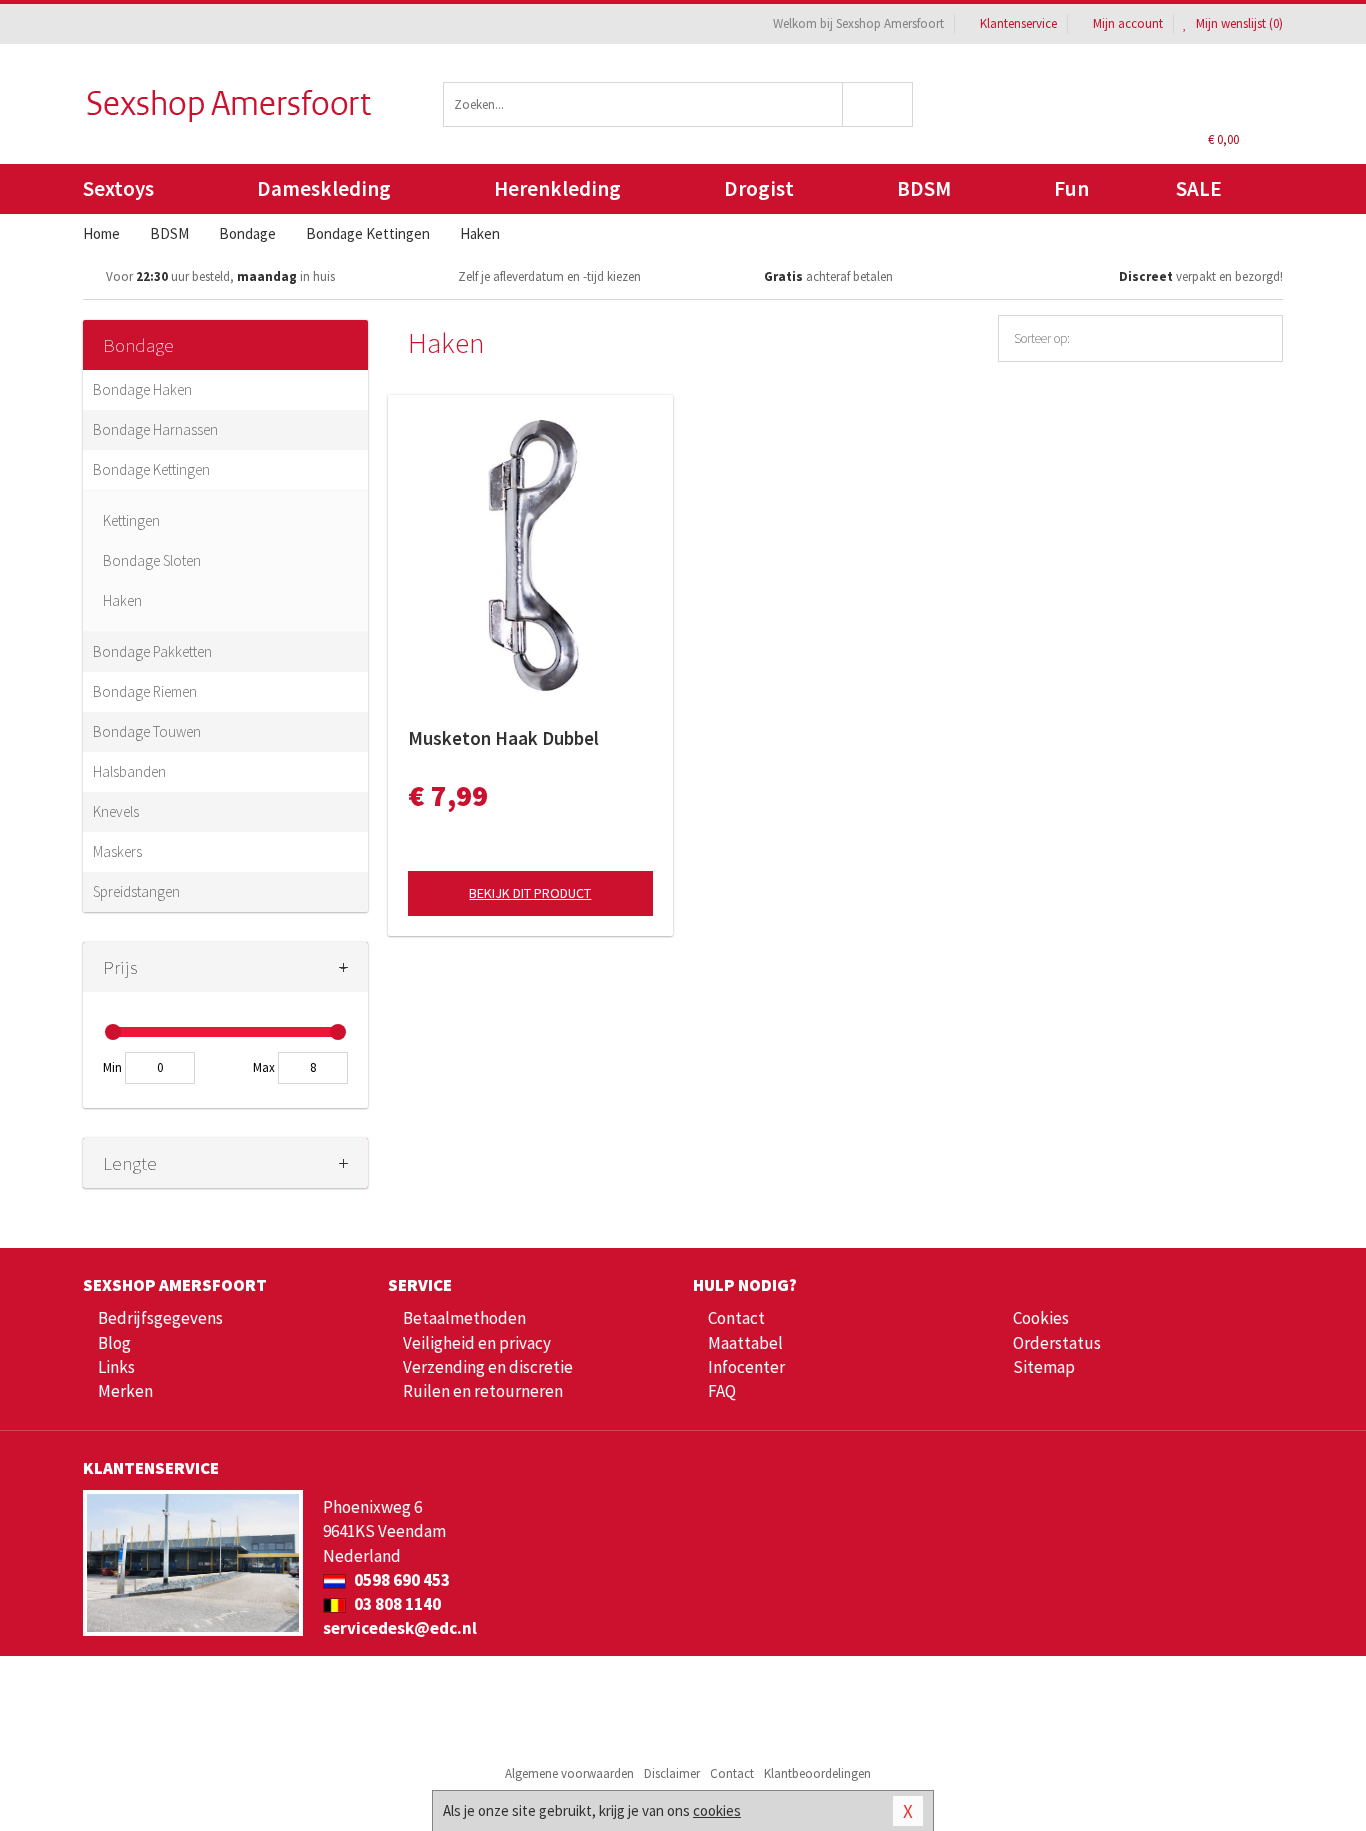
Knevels (116, 811)
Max (264, 1067)
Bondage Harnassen (155, 429)
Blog (114, 1343)
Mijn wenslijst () (1238, 23)
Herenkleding (557, 188)
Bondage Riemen (145, 691)
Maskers (117, 851)
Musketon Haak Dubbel (503, 738)
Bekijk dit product (530, 893)
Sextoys (118, 188)
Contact (736, 1318)
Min (112, 1067)
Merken (125, 1391)
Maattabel (745, 1343)
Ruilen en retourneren (483, 1391)
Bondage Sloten (152, 560)
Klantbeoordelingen (817, 1773)
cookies (717, 1810)
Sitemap (1044, 1367)
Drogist (759, 188)
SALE (1199, 188)
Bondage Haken (142, 389)
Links (116, 1367)
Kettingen (131, 520)
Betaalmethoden (464, 1318)
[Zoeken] (878, 104)
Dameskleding (324, 188)
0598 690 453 (400, 1580)
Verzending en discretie (488, 1367)
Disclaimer (672, 1773)
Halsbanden (129, 771)
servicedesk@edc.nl (400, 1628)
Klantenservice (1018, 23)
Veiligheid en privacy (477, 1343)
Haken (122, 600)
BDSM (924, 188)
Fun (1071, 188)
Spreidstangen (136, 891)
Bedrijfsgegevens (160, 1318)
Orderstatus (1057, 1343)
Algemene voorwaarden (569, 1773)
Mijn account (1128, 23)
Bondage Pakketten (152, 651)
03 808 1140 (396, 1604)
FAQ (722, 1391)
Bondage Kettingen (151, 469)
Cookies (1041, 1318)
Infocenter (746, 1367)
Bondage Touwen (147, 731)
